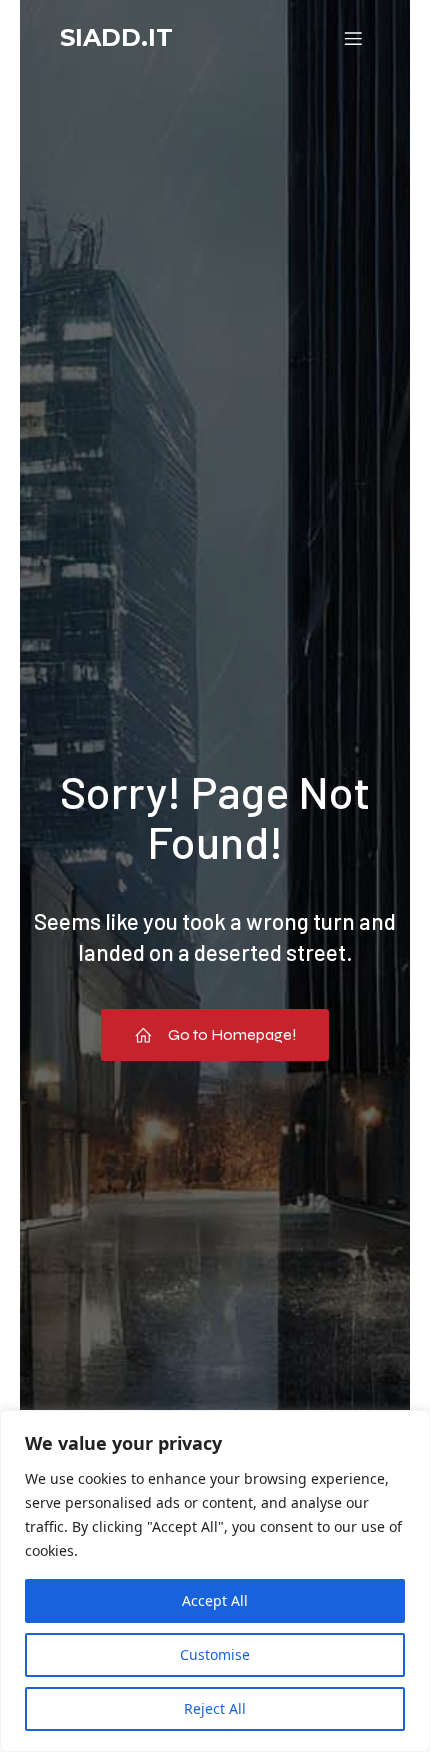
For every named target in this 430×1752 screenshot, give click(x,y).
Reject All (215, 1708)
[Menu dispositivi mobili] (353, 38)
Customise (215, 1654)
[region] (215, 1581)
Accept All (215, 1600)
